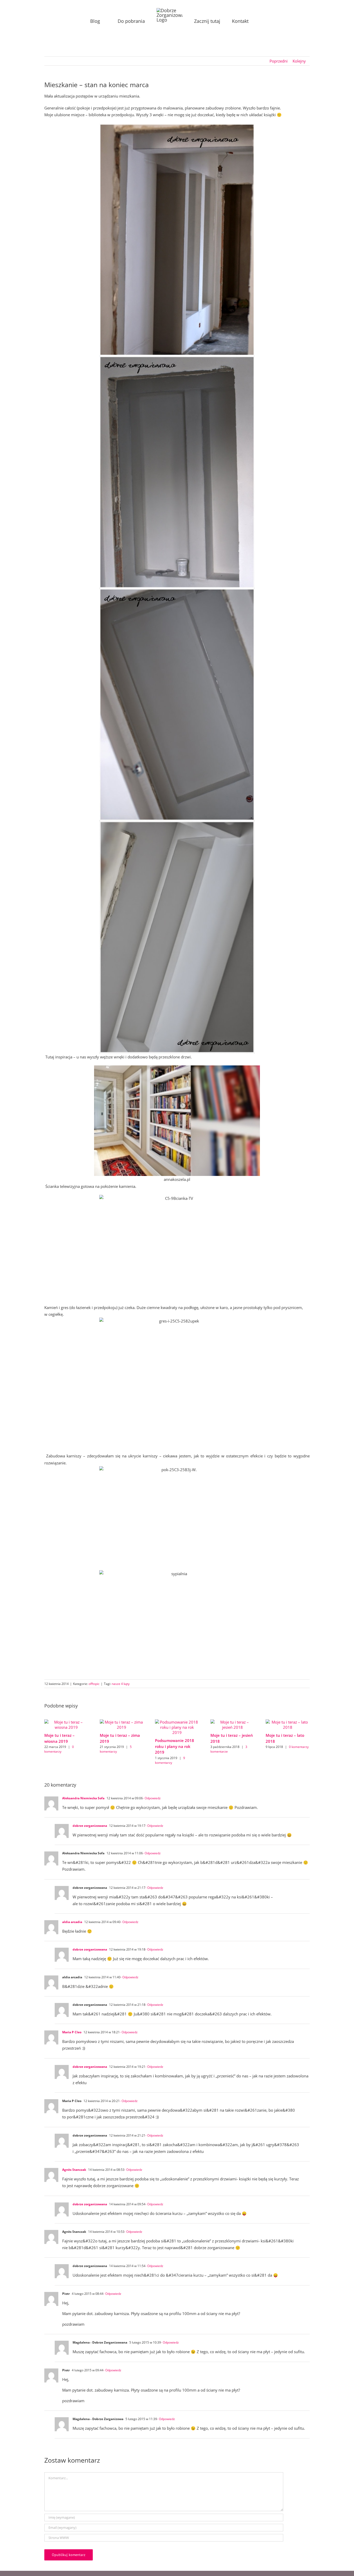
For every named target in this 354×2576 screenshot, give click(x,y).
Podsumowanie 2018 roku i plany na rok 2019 (175, 1746)
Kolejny (299, 61)
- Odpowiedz (152, 1798)
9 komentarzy (170, 1760)
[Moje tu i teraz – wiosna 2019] (66, 1722)
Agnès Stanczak (74, 2170)
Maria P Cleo (72, 2032)
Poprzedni (279, 61)
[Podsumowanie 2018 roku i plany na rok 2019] (177, 1722)
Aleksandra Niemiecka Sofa (83, 1798)
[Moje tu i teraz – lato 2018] (288, 1722)
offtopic (94, 1684)
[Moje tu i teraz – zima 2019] (122, 1722)
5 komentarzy (116, 1749)
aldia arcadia (72, 1922)
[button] (246, 21)
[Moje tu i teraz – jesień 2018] (232, 1722)
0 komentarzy (59, 1749)
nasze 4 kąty (121, 1684)
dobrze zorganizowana (90, 1826)
